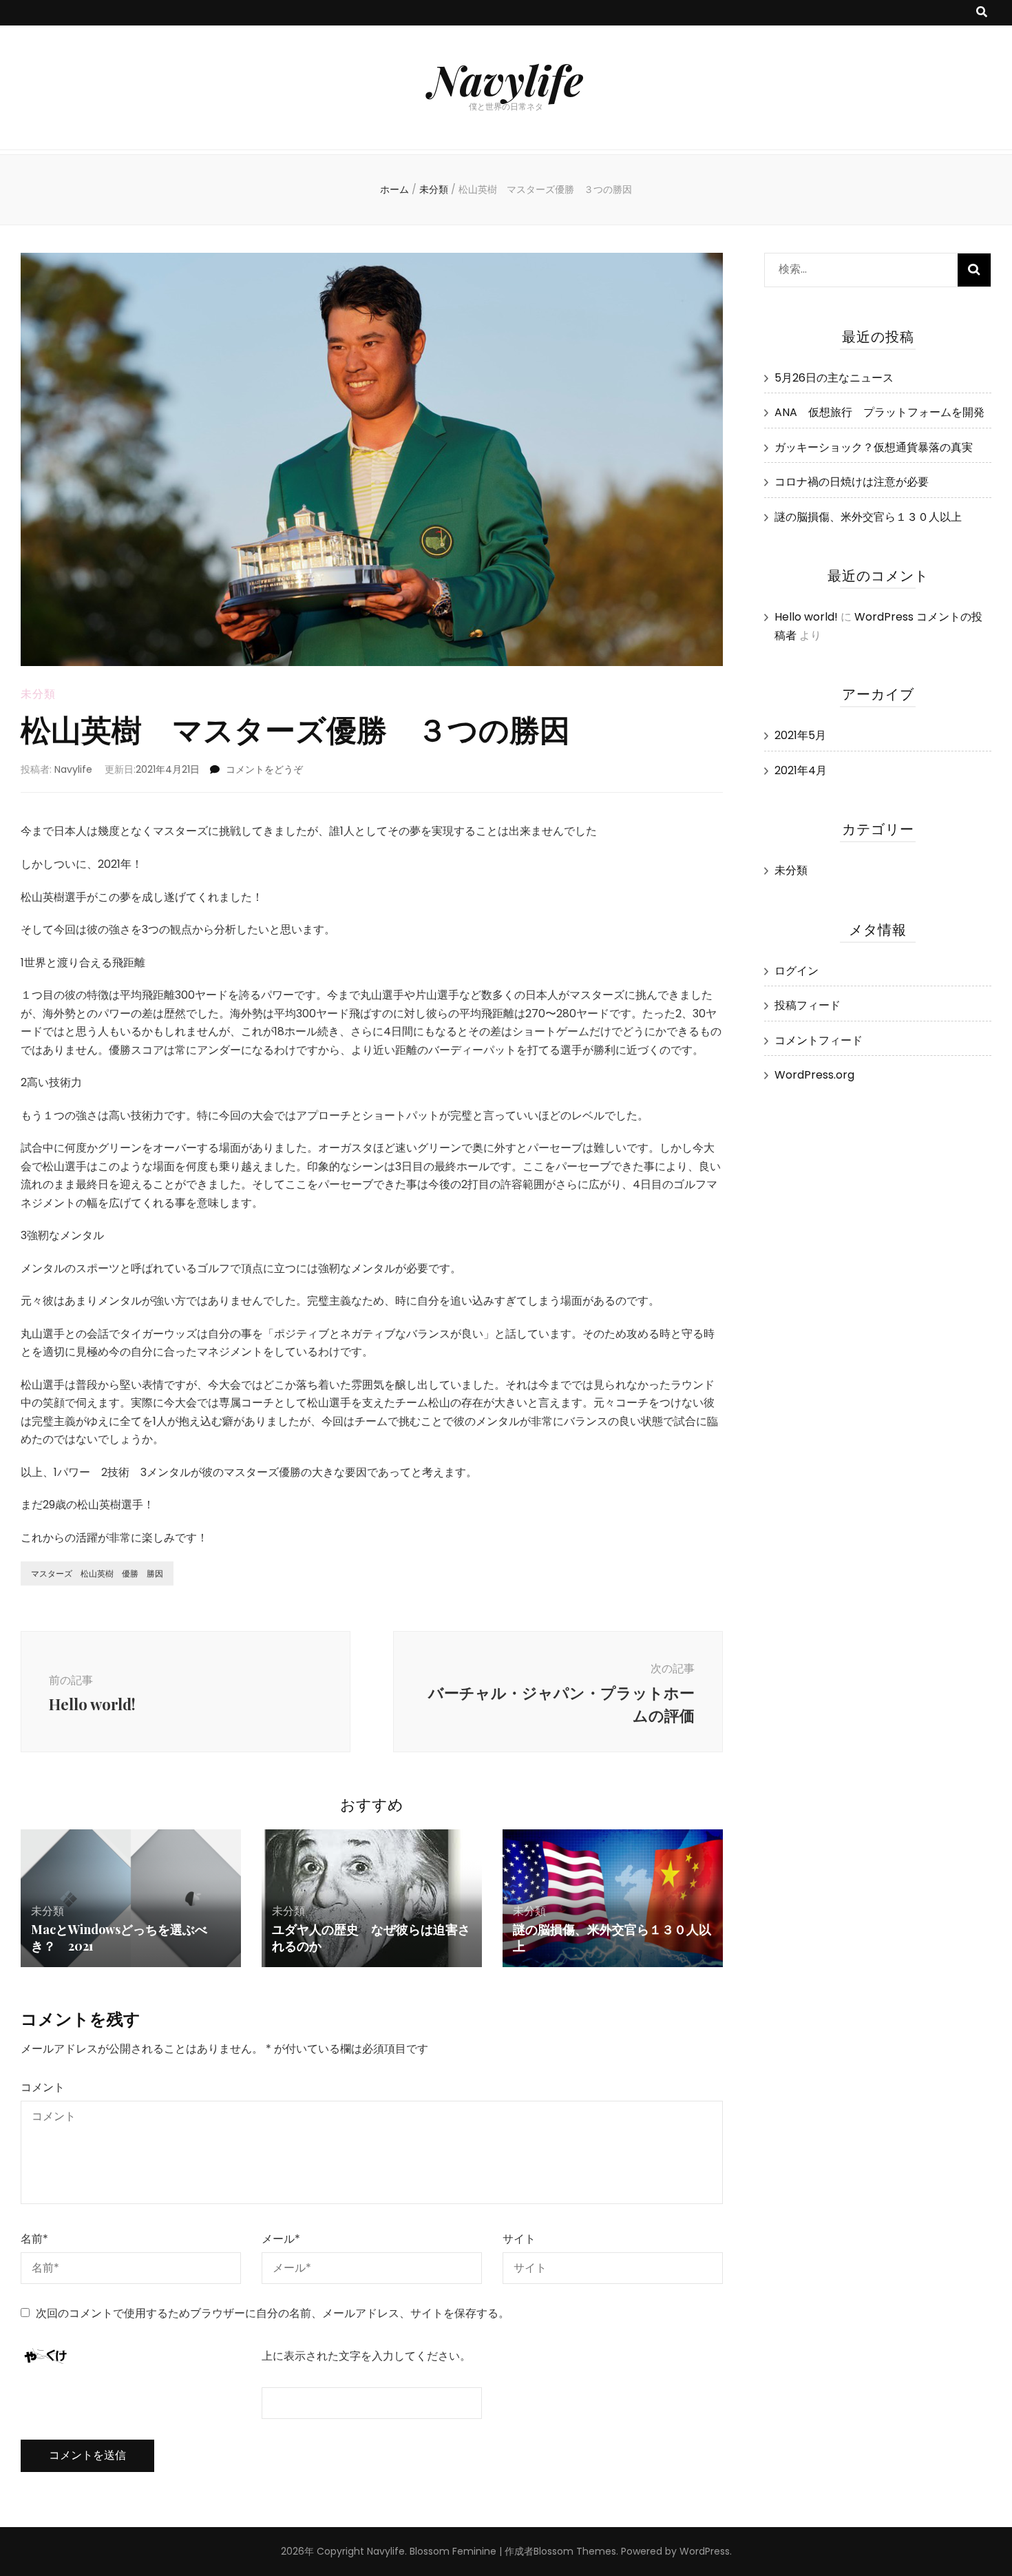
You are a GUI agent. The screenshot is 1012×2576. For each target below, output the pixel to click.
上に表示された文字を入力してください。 (366, 2356)
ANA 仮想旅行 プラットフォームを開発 (879, 412)
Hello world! (806, 617)
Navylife (506, 79)
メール (281, 2239)
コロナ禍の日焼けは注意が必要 (852, 482)
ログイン (797, 971)
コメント (43, 2087)
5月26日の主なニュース (834, 378)
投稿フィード (808, 1005)
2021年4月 (801, 770)
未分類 (38, 694)
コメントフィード (819, 1040)
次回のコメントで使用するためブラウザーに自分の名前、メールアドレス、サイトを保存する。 (273, 2313)
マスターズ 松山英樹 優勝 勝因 (97, 1573)
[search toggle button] (982, 13)
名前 (34, 2239)
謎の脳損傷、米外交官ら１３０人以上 (868, 517)
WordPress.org (814, 1075)
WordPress (705, 2551)
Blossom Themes (575, 2551)
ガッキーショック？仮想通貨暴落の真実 (874, 447)
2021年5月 (800, 735)
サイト (519, 2239)
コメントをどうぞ (264, 769)
